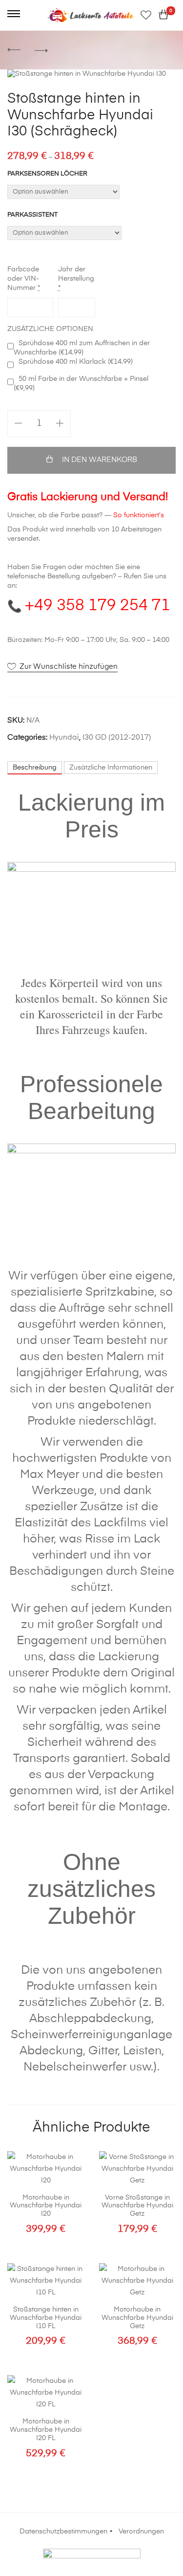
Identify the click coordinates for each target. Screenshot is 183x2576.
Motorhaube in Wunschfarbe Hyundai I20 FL (46, 2430)
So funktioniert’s (139, 515)
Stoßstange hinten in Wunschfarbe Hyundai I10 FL (46, 2318)
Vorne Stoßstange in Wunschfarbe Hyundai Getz (137, 2206)
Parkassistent (32, 215)
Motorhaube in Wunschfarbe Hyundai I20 (46, 2206)
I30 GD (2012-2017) (117, 738)
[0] (163, 15)
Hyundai (64, 738)
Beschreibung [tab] (35, 768)
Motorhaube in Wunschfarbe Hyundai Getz (137, 2318)
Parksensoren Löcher (47, 174)
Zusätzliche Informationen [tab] (111, 768)
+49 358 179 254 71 (98, 606)
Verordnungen (141, 2532)
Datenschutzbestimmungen (63, 2532)
